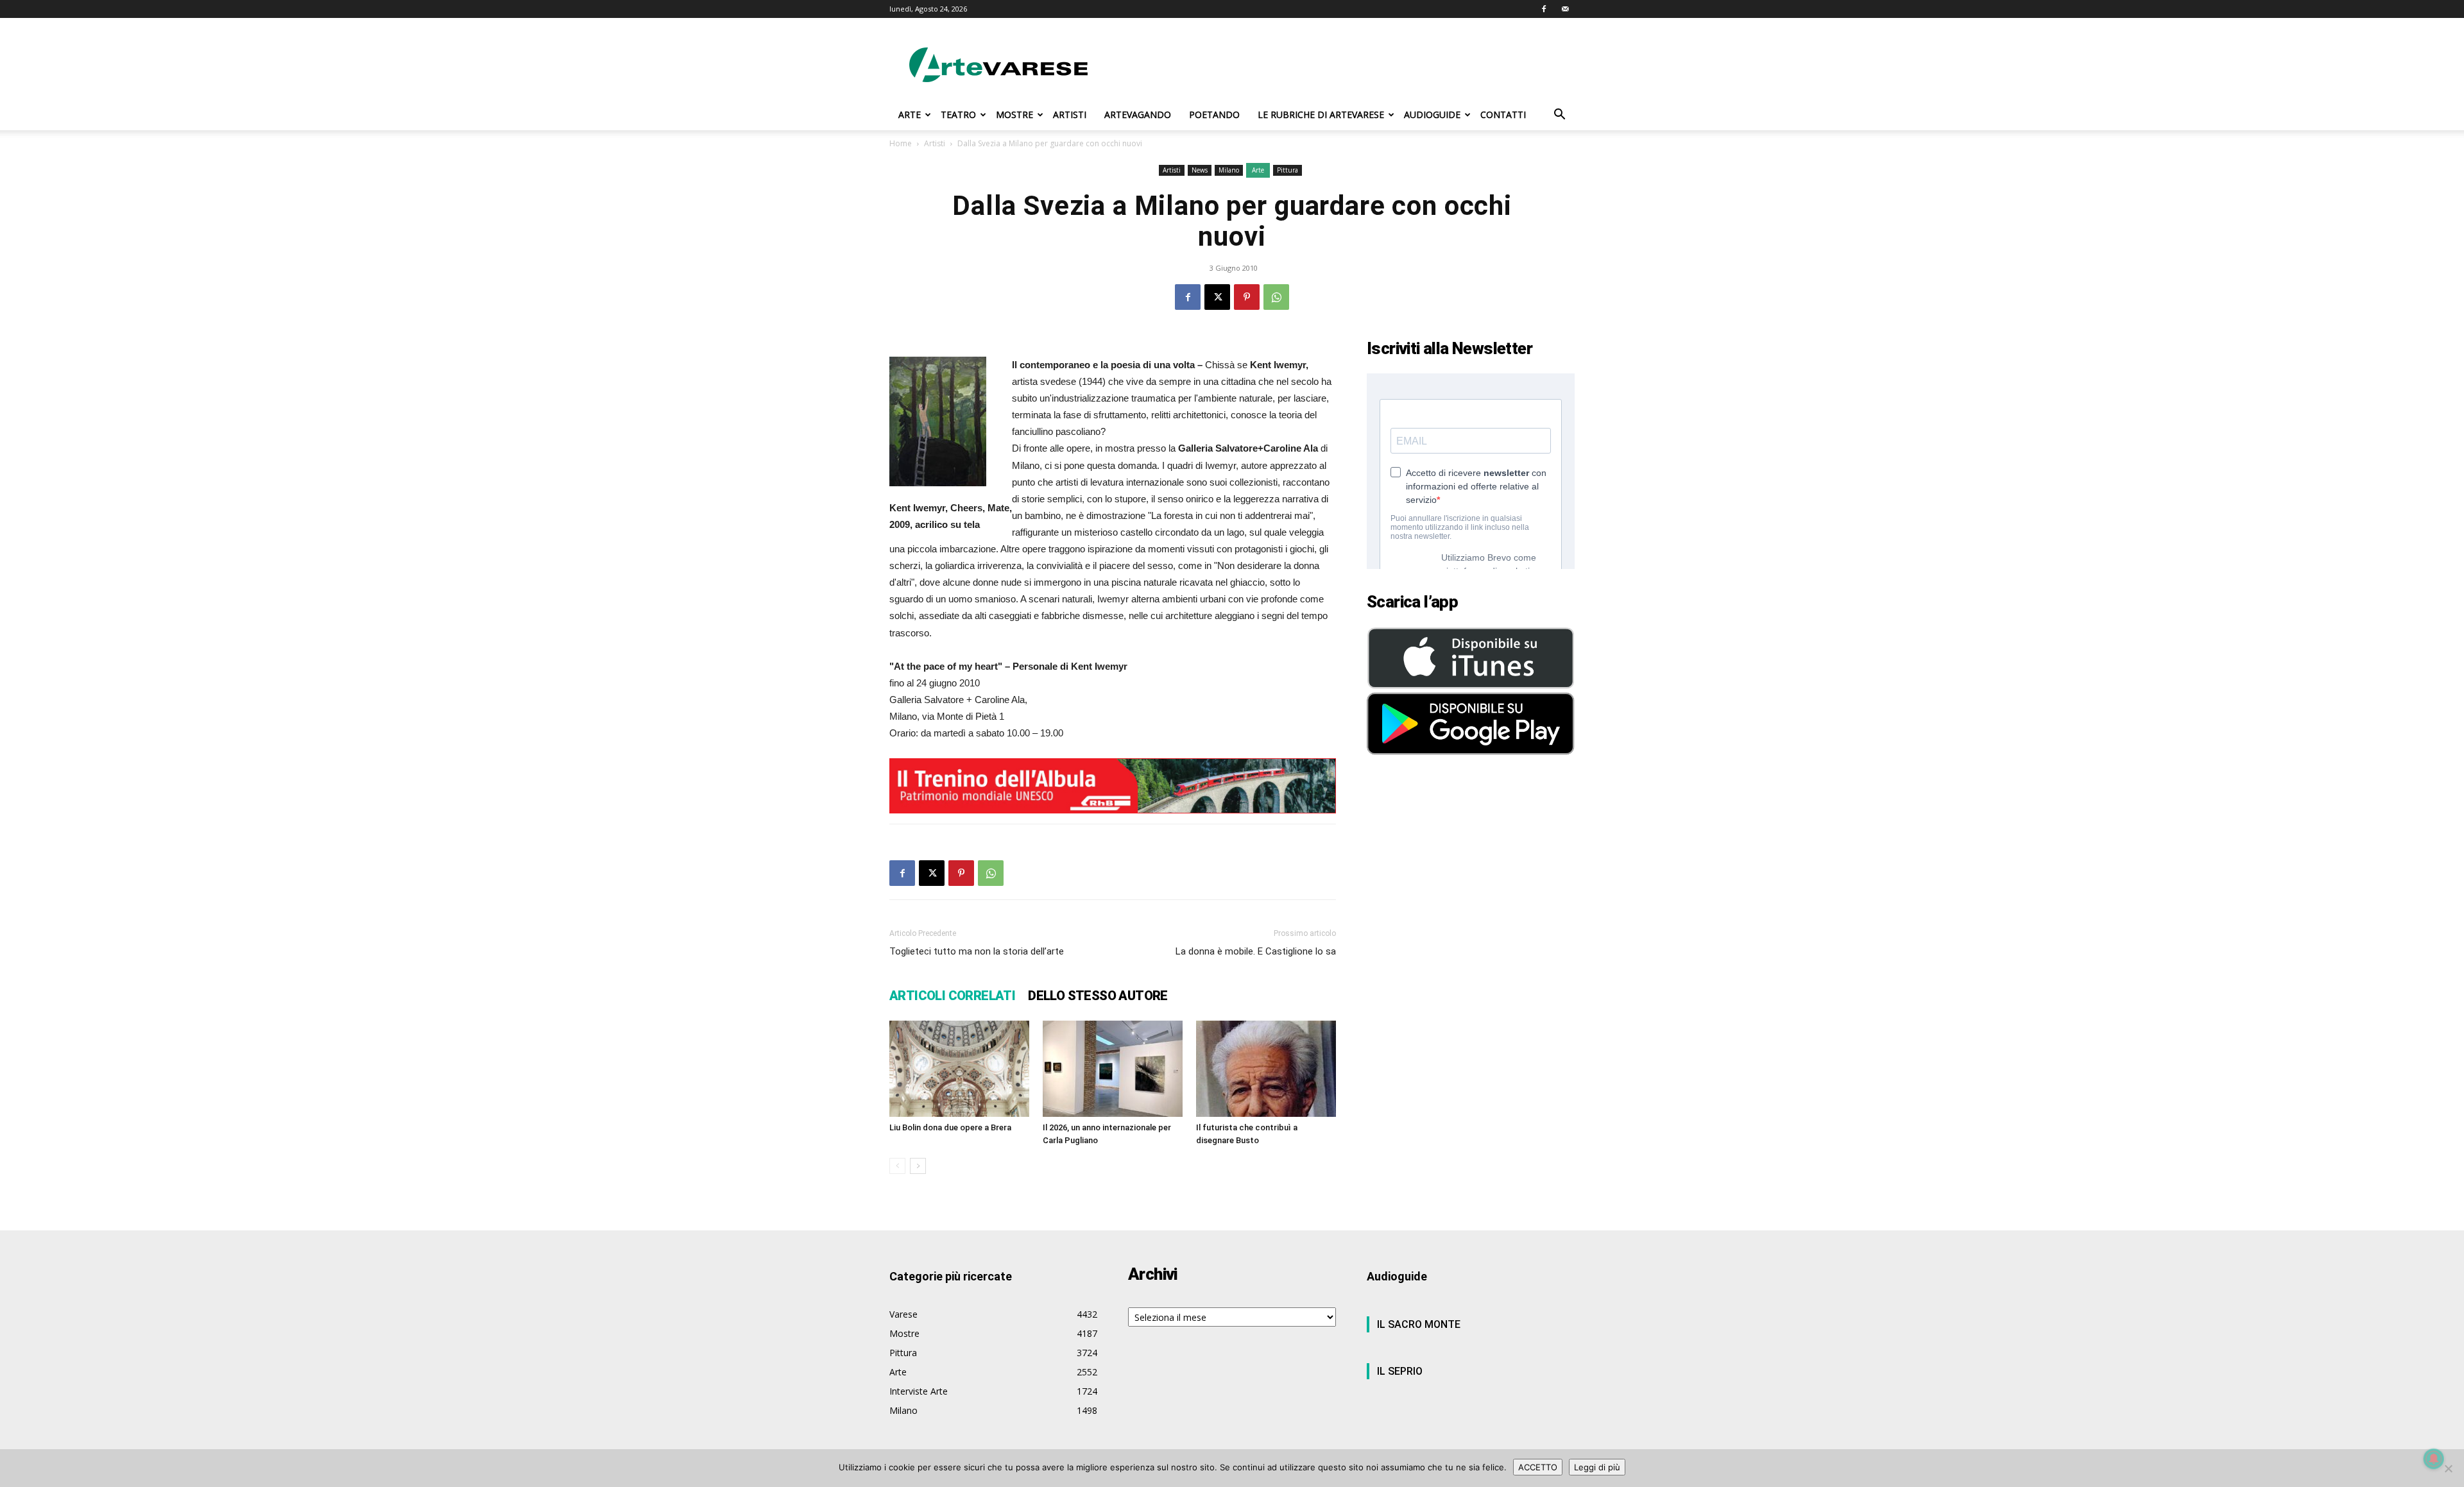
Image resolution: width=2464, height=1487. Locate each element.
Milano (1229, 170)
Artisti (935, 143)
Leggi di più (1597, 1467)
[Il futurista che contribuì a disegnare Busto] (1266, 1069)
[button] (1559, 116)
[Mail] (1565, 9)
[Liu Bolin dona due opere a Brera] (959, 1069)
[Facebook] (1544, 9)
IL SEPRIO (1400, 1371)
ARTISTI (1070, 115)
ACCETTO (1538, 1467)
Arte (1258, 170)
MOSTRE (1014, 115)
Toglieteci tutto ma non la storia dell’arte (977, 951)
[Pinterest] (1247, 297)
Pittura (1288, 170)
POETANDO (1214, 115)
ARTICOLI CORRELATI (952, 996)
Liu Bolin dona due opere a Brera (950, 1127)
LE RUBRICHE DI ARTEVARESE (1321, 115)
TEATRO (958, 115)
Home (901, 143)
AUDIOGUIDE (1432, 115)
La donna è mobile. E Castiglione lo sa (1256, 951)
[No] (2448, 1468)
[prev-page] (897, 1166)
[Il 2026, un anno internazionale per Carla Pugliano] (1113, 1069)
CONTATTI (1503, 115)
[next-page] (918, 1166)
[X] (1217, 297)
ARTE (910, 115)
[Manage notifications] (2434, 1459)
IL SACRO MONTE (1419, 1324)
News (1200, 170)
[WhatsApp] (1276, 297)
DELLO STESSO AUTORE (1098, 996)
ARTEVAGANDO (1138, 115)
